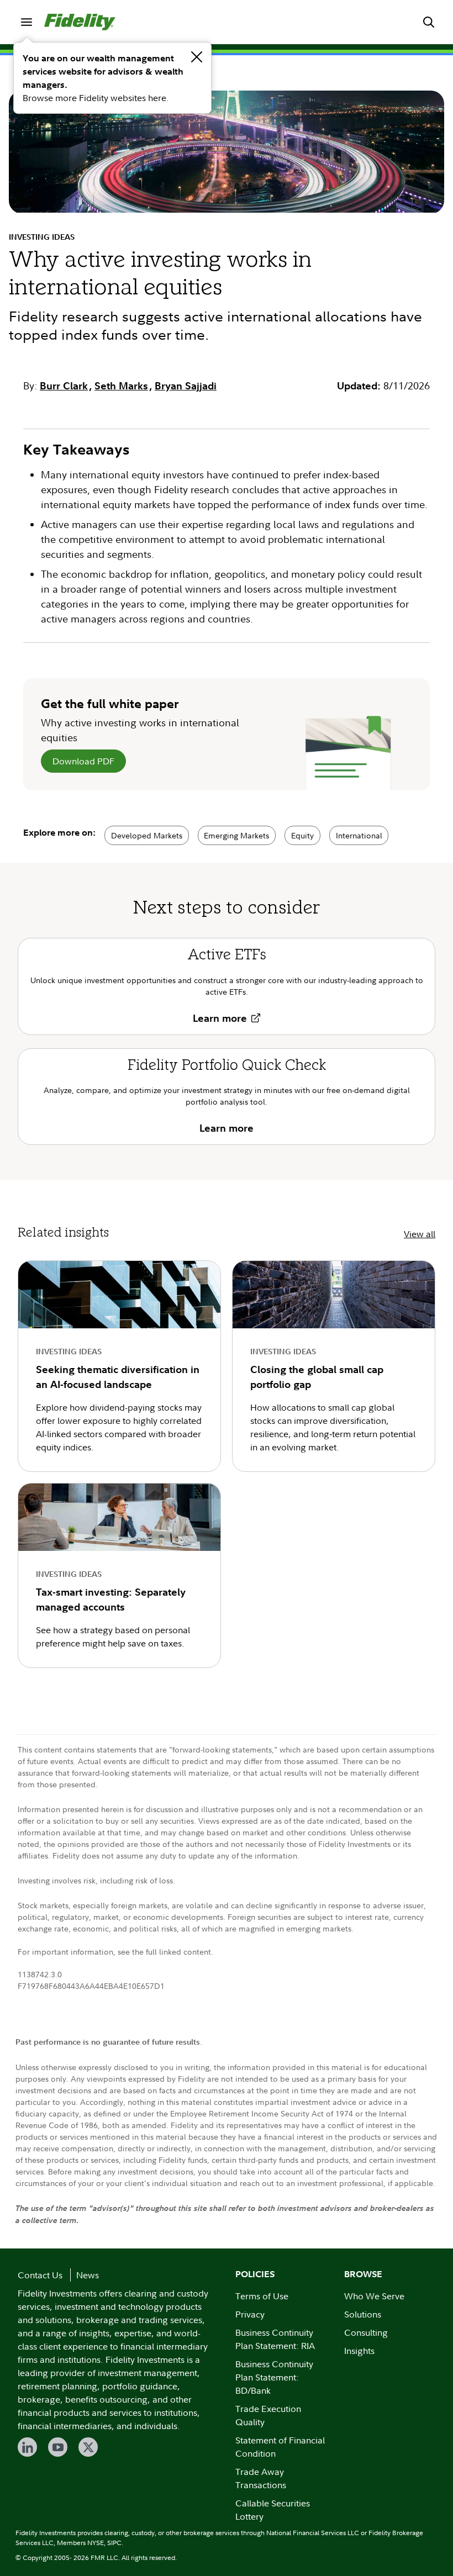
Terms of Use (262, 2296)
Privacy (250, 2314)
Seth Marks (121, 386)
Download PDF (83, 761)
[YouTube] (58, 2447)
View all (420, 1234)
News (88, 2275)
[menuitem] (27, 22)
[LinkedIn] (27, 2447)
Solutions (363, 2314)
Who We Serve (374, 2296)
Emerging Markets (236, 835)
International (359, 835)
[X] (88, 2447)
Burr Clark (64, 386)
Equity (302, 835)
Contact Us (40, 2275)
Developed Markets (147, 835)
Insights (359, 2351)
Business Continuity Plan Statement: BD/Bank (274, 2377)
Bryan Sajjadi (186, 386)
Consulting (366, 2332)
